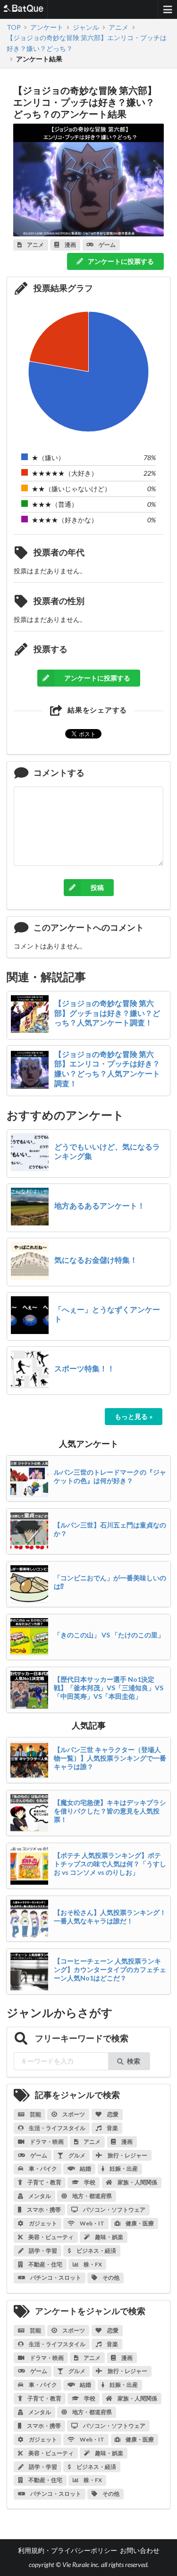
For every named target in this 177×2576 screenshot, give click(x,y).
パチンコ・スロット (55, 2278)
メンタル (39, 2196)
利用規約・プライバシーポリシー (67, 2550)
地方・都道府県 (92, 2196)
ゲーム (38, 2155)
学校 (89, 2182)
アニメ (92, 2142)
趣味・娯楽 (109, 2237)
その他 (110, 2278)
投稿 (97, 887)
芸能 (35, 2114)
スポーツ (73, 2114)
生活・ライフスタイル (57, 2128)
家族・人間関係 (137, 2182)
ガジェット (42, 2223)
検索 (134, 2061)
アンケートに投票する (120, 261)
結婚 (85, 2169)
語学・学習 (42, 2251)
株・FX (92, 2264)
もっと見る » (134, 1416)
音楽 (112, 2128)
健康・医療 (139, 2223)
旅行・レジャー (127, 2155)
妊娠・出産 (123, 2169)
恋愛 (112, 2114)
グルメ (76, 2155)
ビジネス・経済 (96, 2251)
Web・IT (92, 2223)
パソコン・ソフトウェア (114, 2210)
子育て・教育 (44, 2182)
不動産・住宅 (45, 2264)
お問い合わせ (140, 2550)
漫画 (126, 2142)
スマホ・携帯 (43, 2210)
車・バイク (42, 2169)
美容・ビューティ (51, 2237)
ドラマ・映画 (46, 2142)
